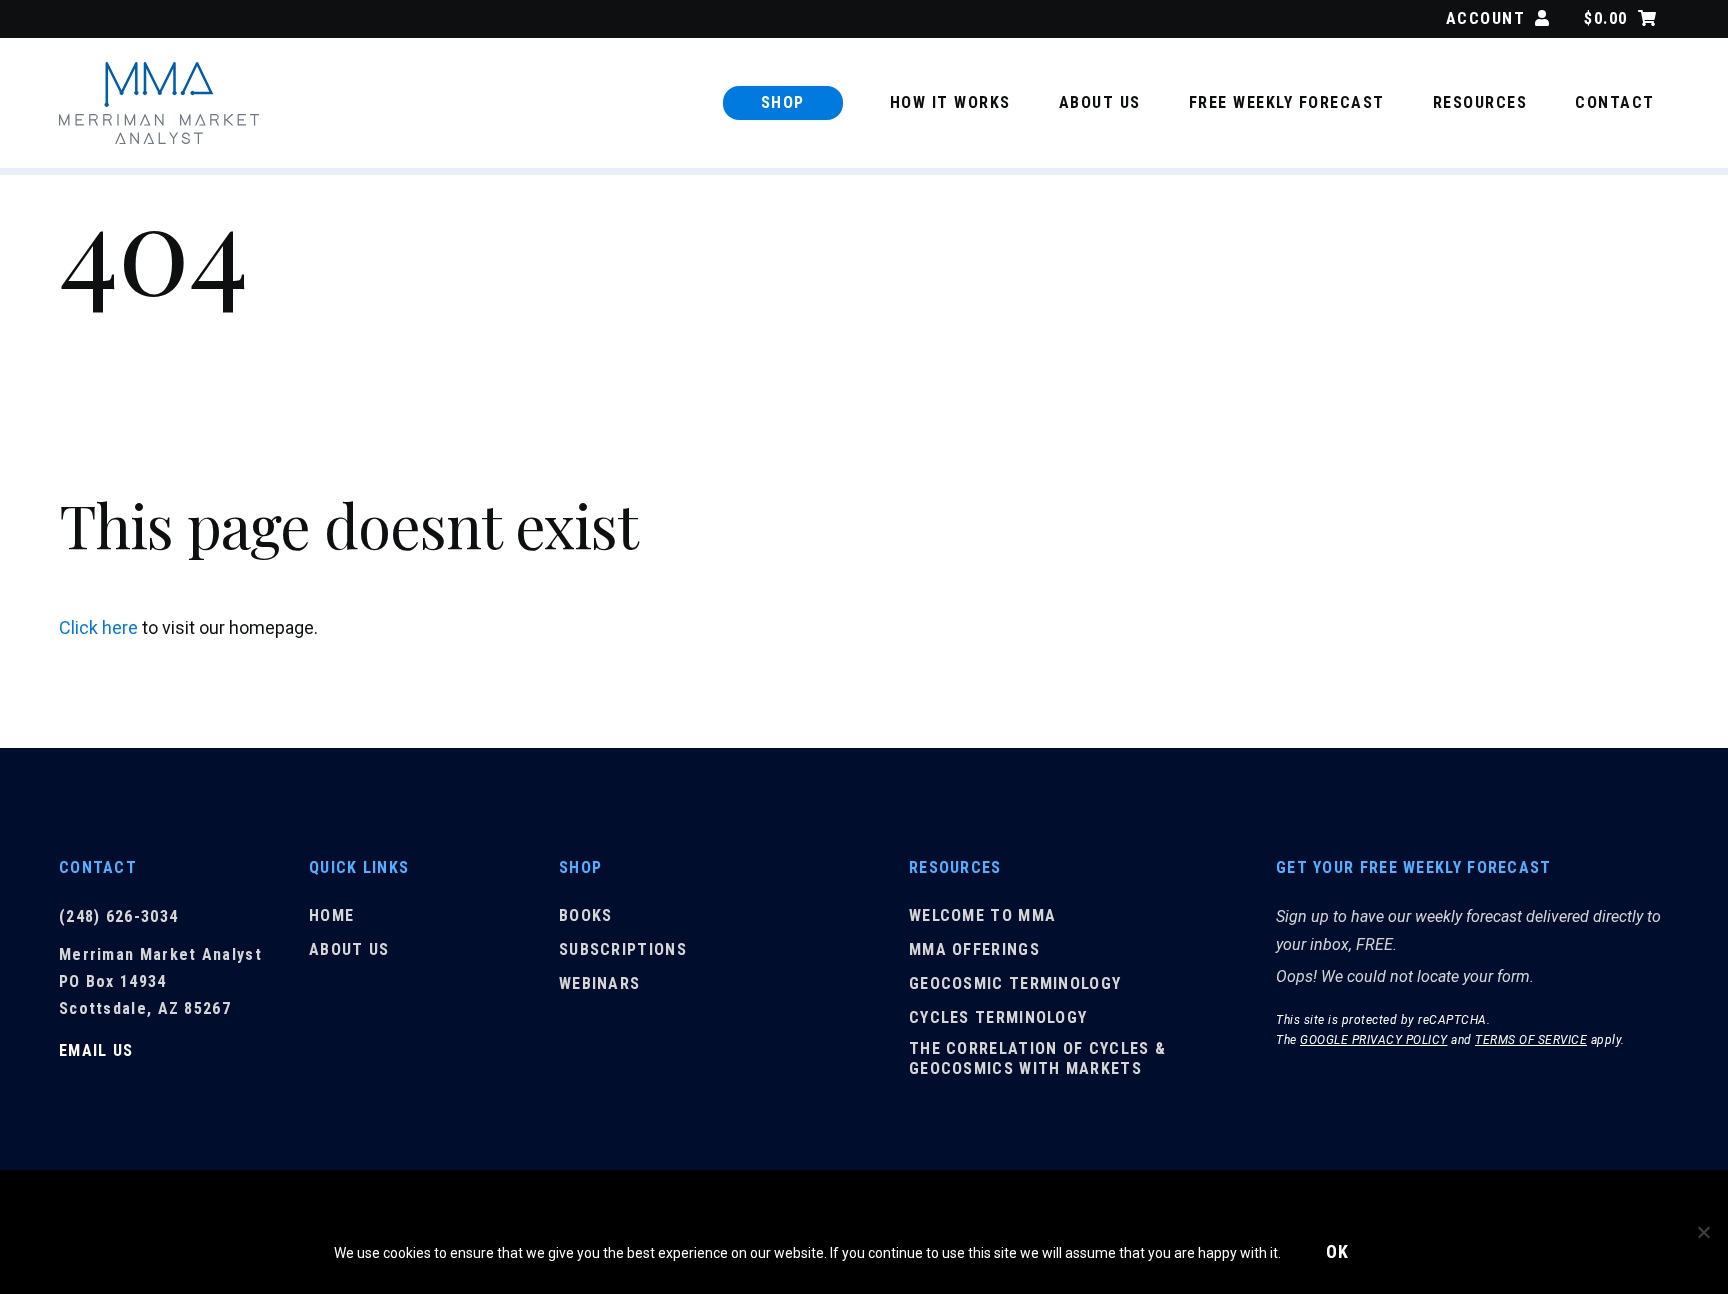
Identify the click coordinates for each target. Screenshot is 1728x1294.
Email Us (96, 1050)
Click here (98, 627)
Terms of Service (1531, 1040)
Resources (1480, 102)
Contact (1615, 102)
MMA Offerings (974, 949)
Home (331, 915)
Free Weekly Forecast (1287, 102)
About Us (1100, 102)
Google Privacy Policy (1374, 1040)
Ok (1338, 1251)
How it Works (950, 102)
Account (1486, 18)
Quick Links (359, 867)
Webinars (599, 983)
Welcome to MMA (982, 915)
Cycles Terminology (998, 1017)
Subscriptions (623, 949)
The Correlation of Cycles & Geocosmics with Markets (1037, 1059)
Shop (783, 102)
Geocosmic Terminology (1015, 983)
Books (586, 915)
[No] (1703, 1232)
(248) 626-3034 (118, 916)
